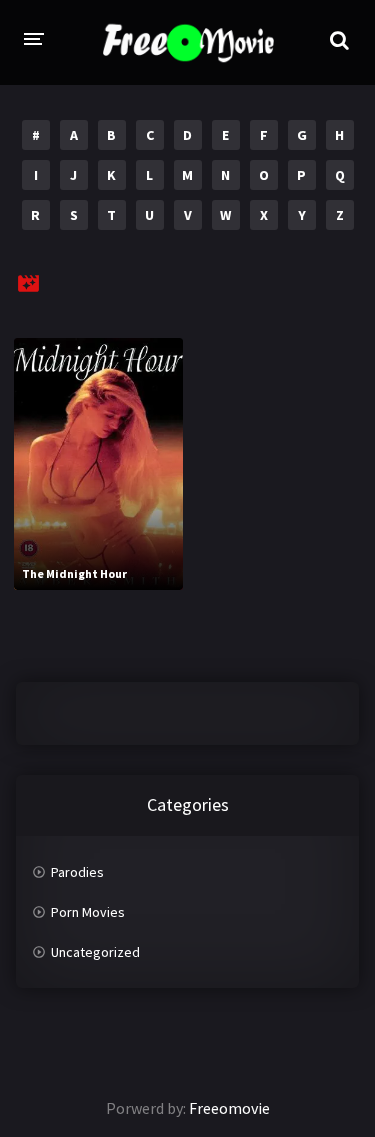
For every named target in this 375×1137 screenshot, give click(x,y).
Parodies (77, 872)
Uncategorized (95, 952)
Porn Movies (88, 912)
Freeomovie (229, 1108)
